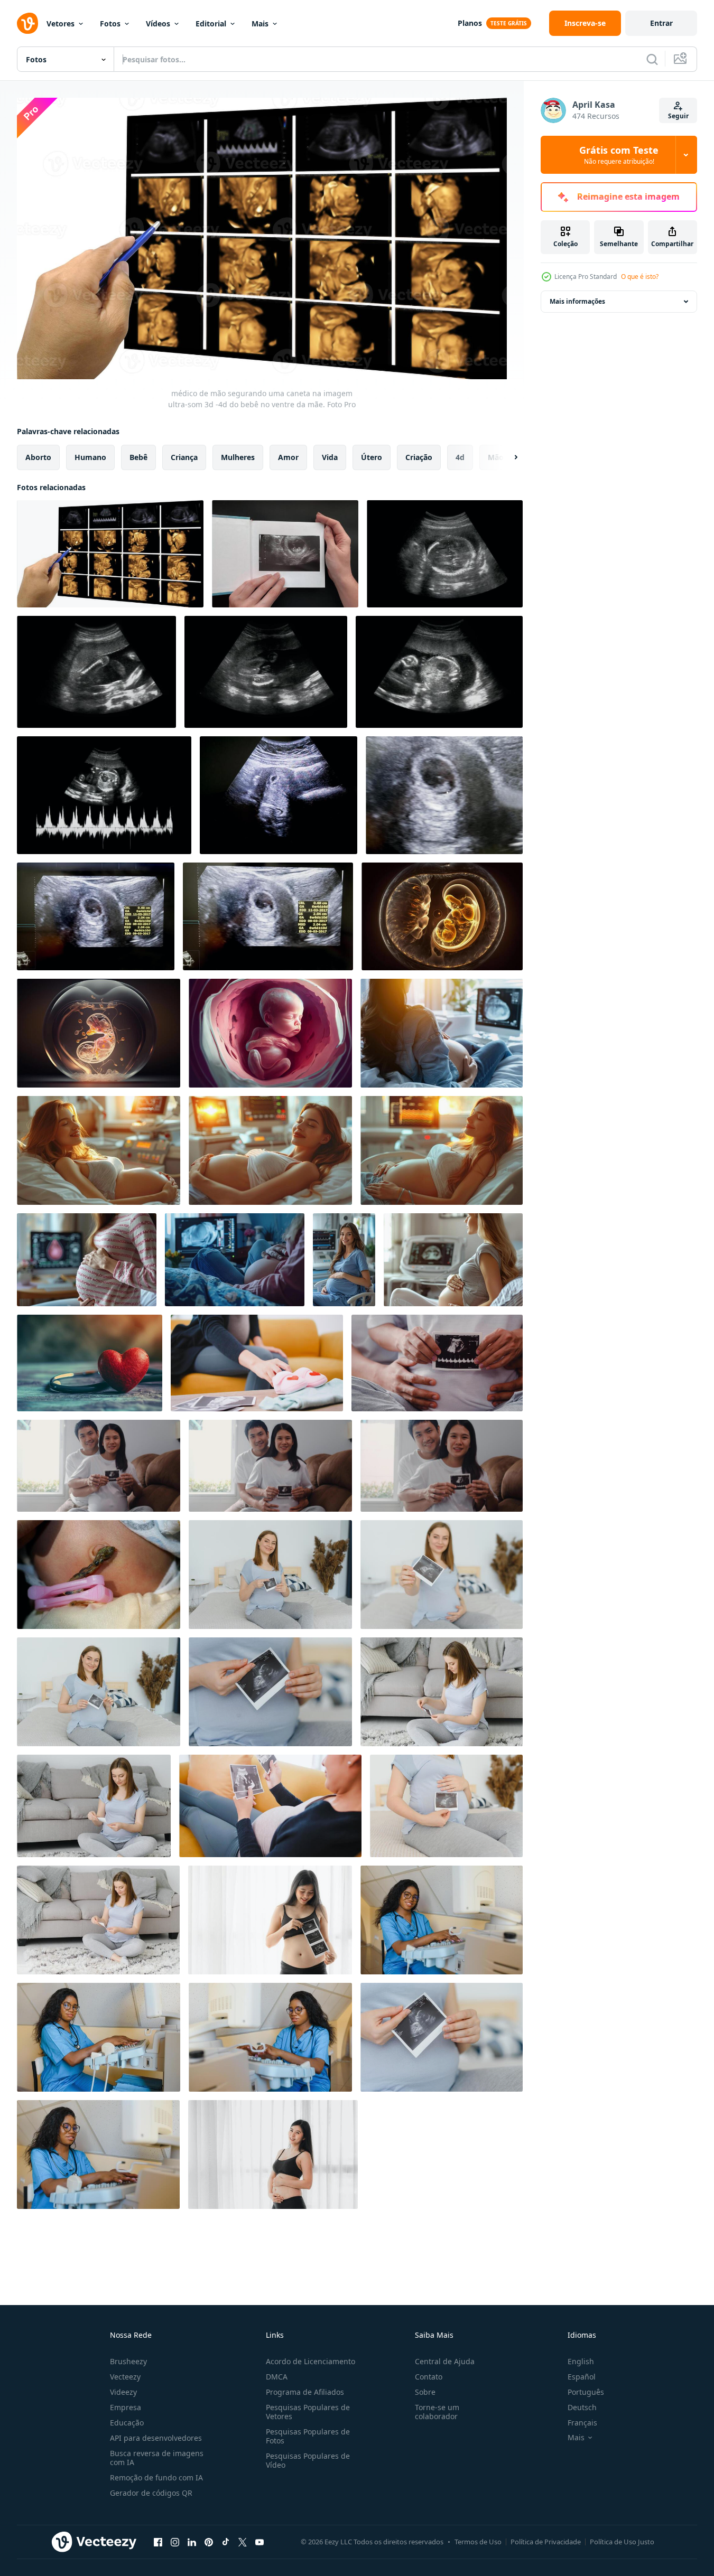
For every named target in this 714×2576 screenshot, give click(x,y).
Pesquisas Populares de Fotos (308, 2436)
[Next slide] (507, 457)
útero (372, 457)
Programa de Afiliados (305, 2392)
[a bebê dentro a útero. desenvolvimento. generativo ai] (270, 1033)
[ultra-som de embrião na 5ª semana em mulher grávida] (279, 795)
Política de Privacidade (546, 2542)
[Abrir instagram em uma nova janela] (175, 2542)
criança (184, 457)
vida (330, 457)
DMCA (277, 2377)
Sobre (425, 2392)
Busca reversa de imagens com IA (157, 2458)
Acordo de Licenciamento (310, 2361)
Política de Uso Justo (622, 2542)
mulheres (238, 457)
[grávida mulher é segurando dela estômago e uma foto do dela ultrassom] (442, 1575)
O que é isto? (640, 277)
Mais (260, 24)
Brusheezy (128, 2361)
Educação (127, 2423)
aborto (38, 457)
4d (460, 457)
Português (586, 2392)
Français (582, 2423)
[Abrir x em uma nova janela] (243, 2542)
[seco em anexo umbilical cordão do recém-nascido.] (99, 1575)
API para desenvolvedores (156, 2438)
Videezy (123, 2392)
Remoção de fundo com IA (156, 2477)
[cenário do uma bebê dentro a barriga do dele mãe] (445, 554)
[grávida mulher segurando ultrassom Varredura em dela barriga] (270, 1575)
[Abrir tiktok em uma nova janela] (226, 2542)
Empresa (126, 2407)
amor (288, 457)
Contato (429, 2377)
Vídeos (158, 24)
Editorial (211, 24)
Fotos (110, 24)
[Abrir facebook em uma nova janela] (158, 2542)
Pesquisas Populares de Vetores (308, 2412)
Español (582, 2377)
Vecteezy (125, 2377)
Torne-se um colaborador (437, 2412)
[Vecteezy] (27, 23)
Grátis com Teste (619, 155)
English (581, 2361)
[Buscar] (652, 59)
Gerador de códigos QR (151, 2493)
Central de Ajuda (445, 2361)
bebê (138, 457)
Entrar (661, 23)
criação (419, 457)
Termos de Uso (478, 2542)
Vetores (61, 24)
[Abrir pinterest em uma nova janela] (209, 2542)
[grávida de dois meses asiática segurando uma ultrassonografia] (270, 1920)
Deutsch (582, 2407)
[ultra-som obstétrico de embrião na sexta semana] (444, 795)
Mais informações (577, 301)
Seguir (678, 116)
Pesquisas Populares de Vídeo (308, 2460)
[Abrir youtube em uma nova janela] (259, 2542)
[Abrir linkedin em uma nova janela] (192, 2542)
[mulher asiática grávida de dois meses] (273, 2155)
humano (90, 457)
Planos (470, 23)
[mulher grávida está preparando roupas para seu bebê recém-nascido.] (257, 1363)
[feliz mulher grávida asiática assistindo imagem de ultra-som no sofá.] (270, 1806)
